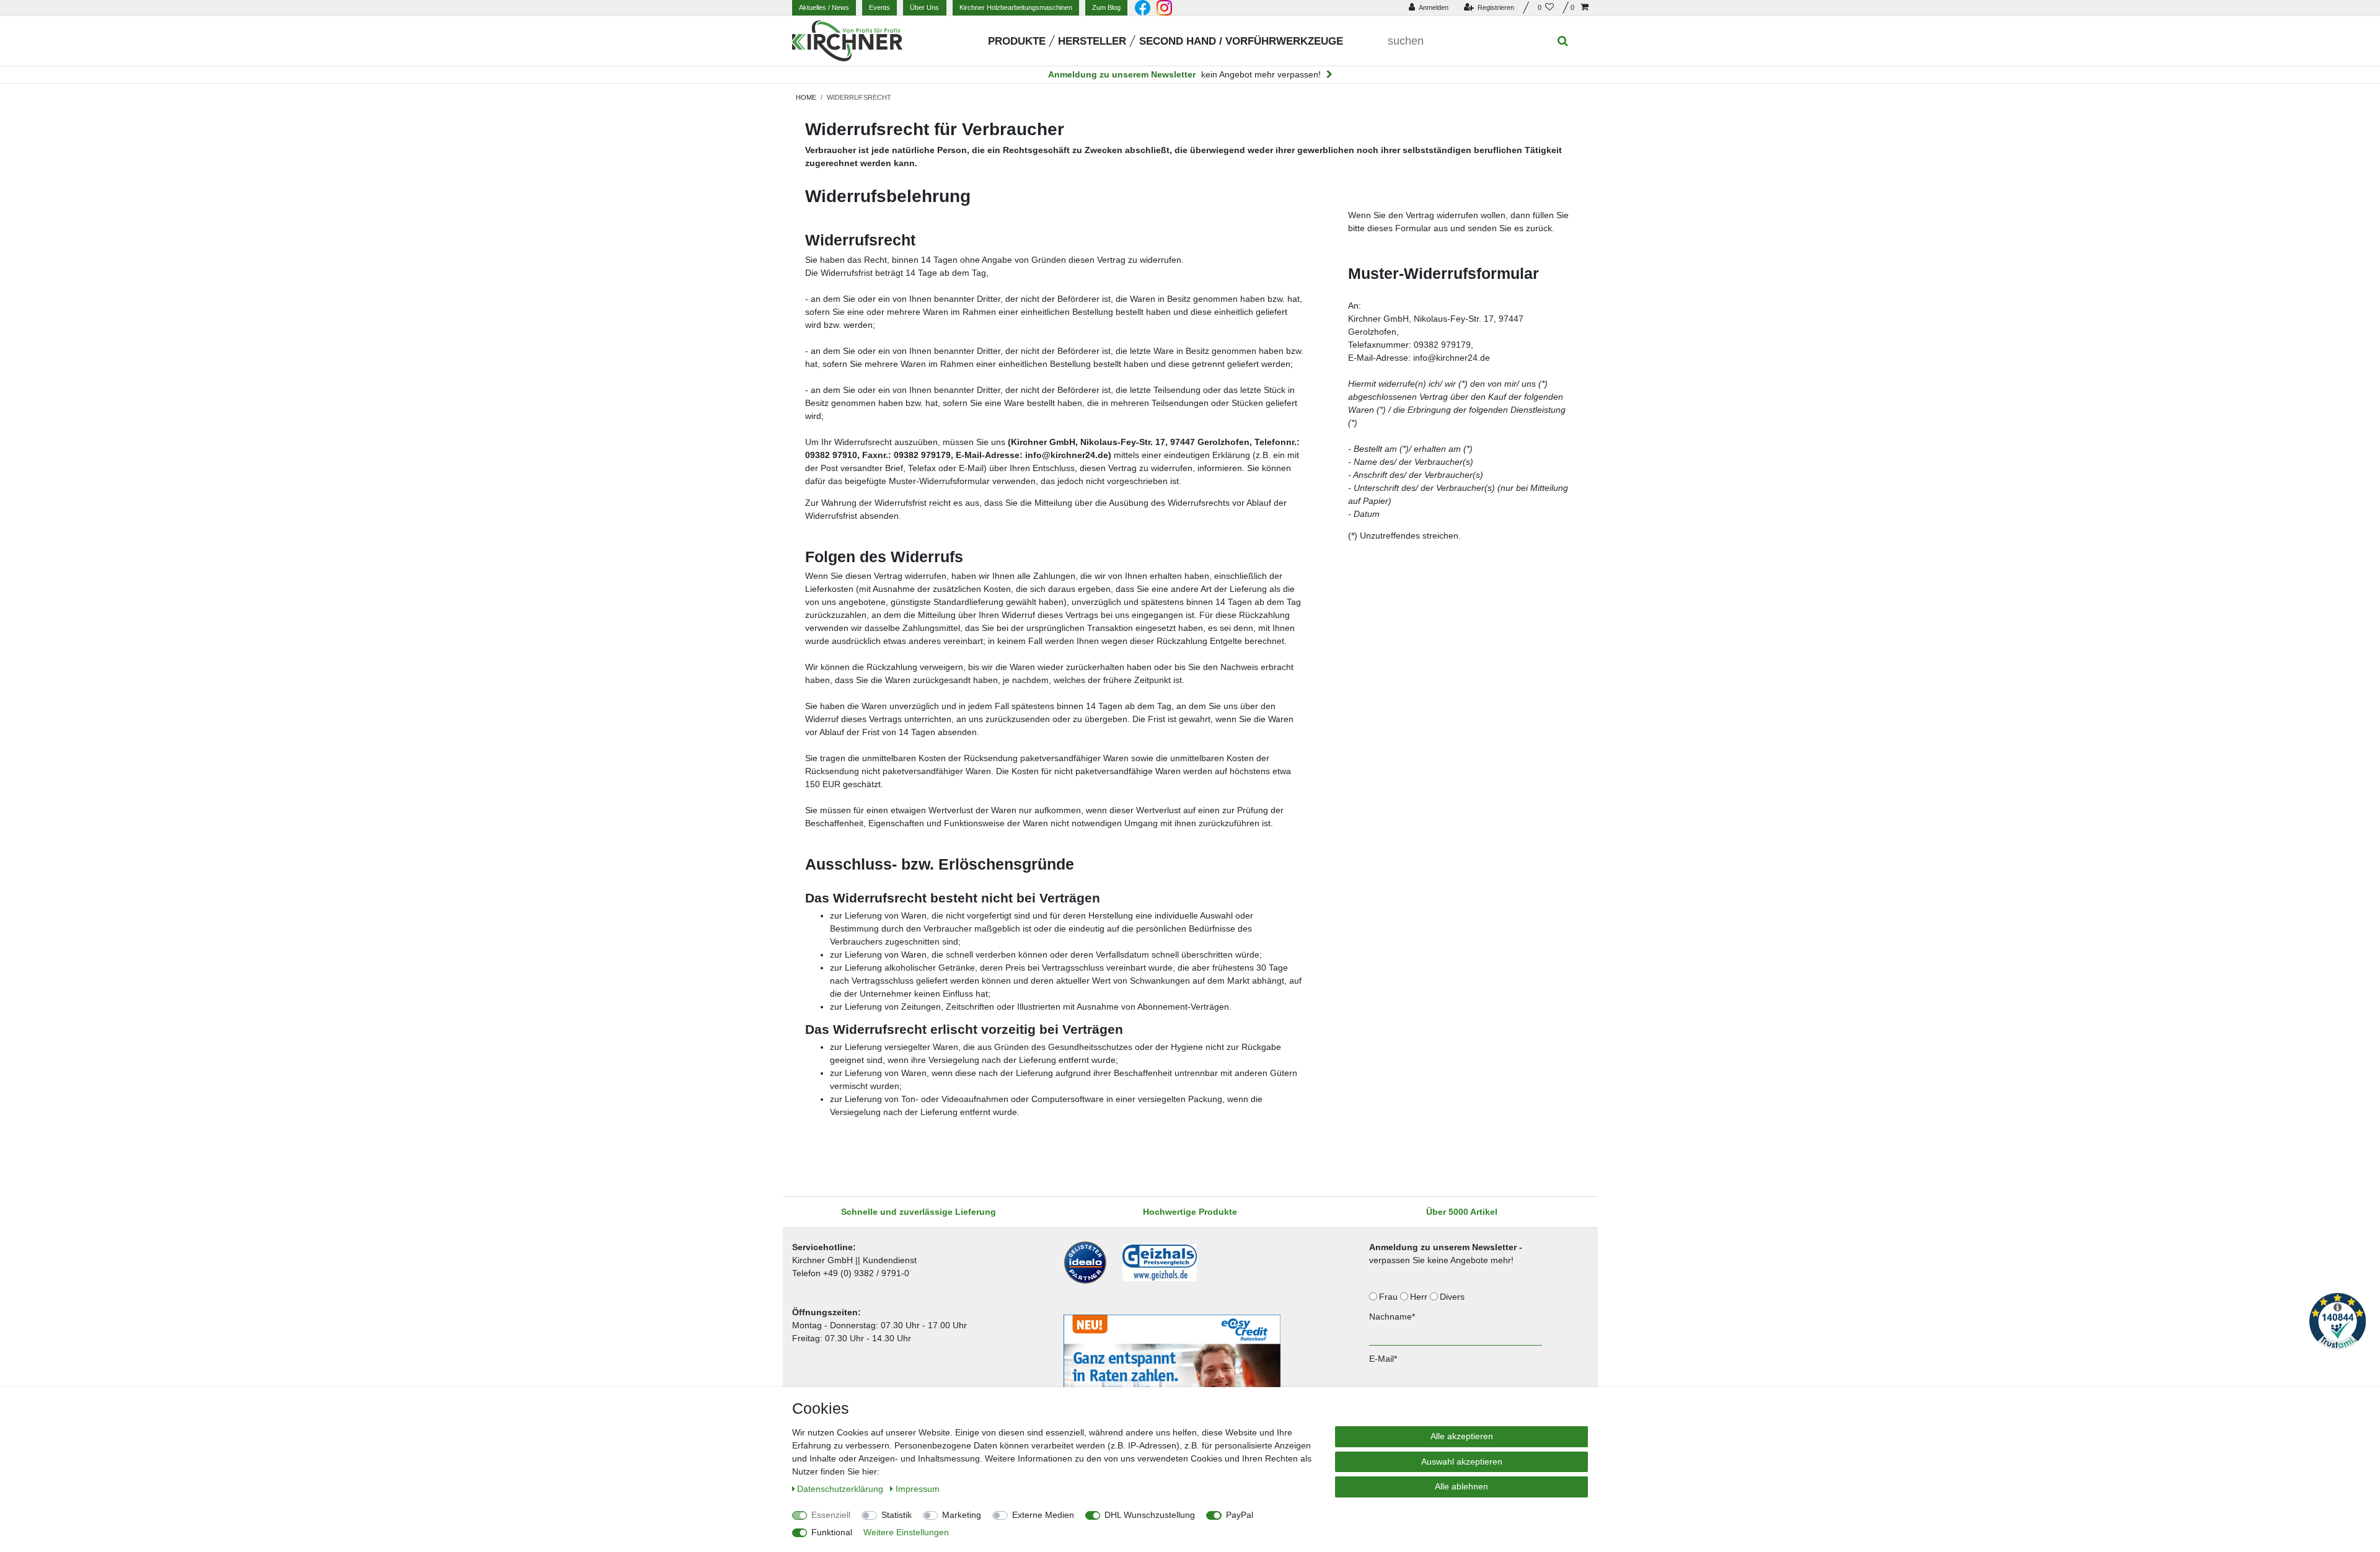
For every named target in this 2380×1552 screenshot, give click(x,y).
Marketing (962, 1515)
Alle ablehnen (1461, 1486)
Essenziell (831, 1515)
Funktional (832, 1532)
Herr (1420, 1297)
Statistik (897, 1515)
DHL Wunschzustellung (1150, 1515)
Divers (1453, 1297)
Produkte (1017, 41)
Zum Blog (1106, 7)
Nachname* (1392, 1316)
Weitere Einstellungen (906, 1532)
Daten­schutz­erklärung (841, 1489)
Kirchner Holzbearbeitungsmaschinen (1016, 7)
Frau (1390, 1297)
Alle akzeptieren (1462, 1436)
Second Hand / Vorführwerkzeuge (1241, 41)
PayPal (1240, 1515)
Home (806, 97)
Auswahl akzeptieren (1462, 1462)
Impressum (918, 1489)
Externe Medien (1043, 1515)
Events (879, 7)
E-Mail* (1383, 1359)
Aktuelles (824, 7)
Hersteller (1092, 41)
